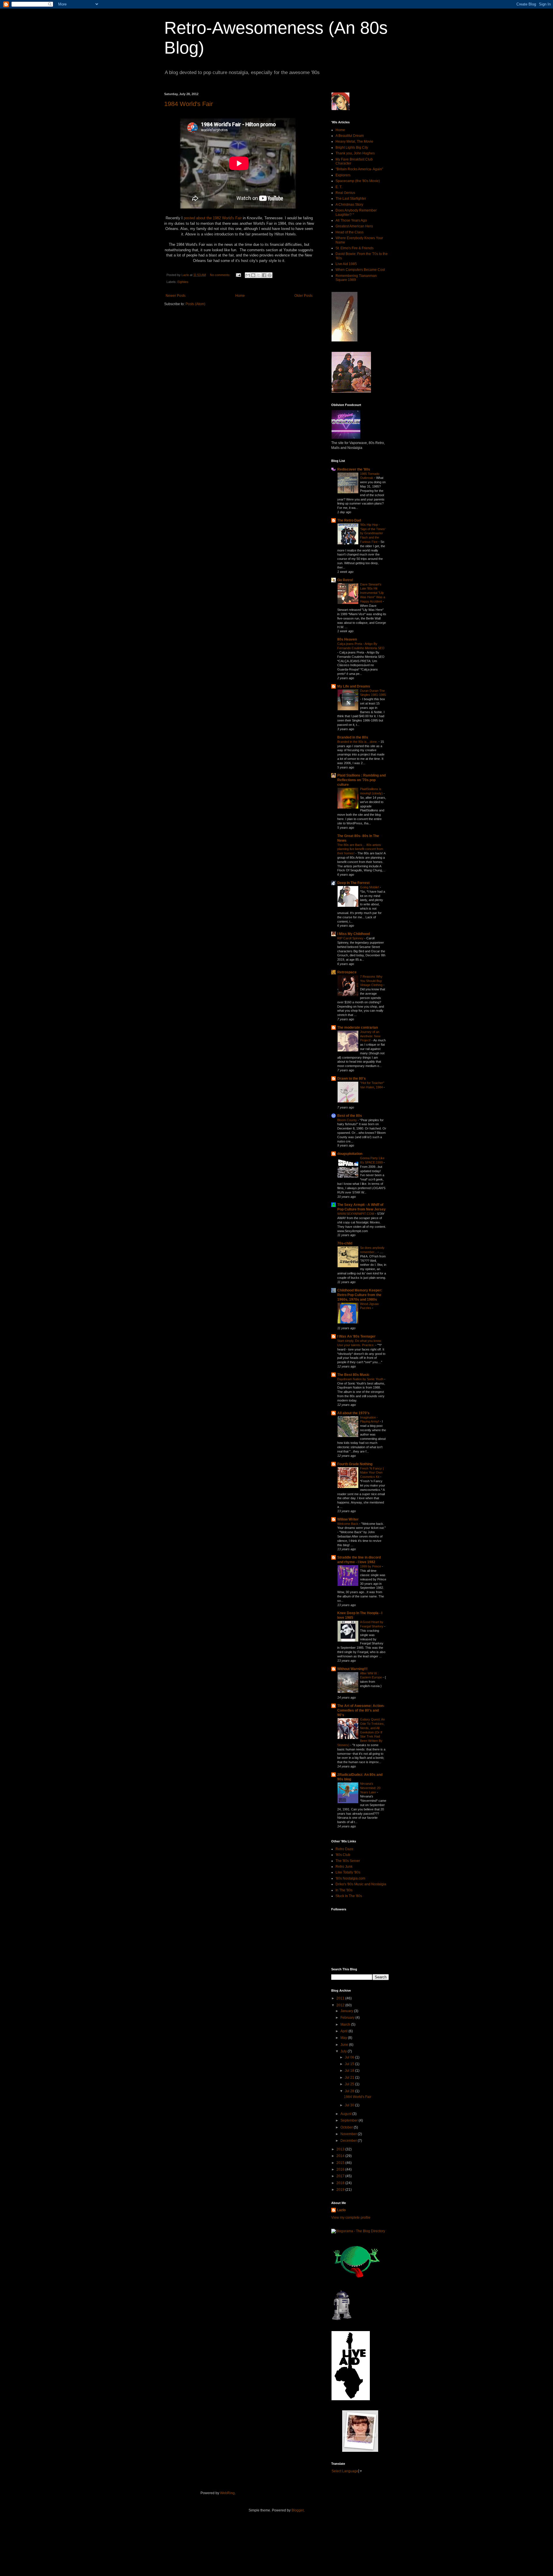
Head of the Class (350, 232)
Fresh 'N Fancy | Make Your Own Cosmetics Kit (372, 1473)
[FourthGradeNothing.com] (360, 2451)
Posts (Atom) (195, 304)
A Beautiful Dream (350, 136)
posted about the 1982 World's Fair (213, 218)
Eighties (183, 282)
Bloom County (347, 1120)
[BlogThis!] (253, 275)
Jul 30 (350, 2105)
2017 (341, 2176)
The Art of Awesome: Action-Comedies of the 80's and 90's (361, 1710)
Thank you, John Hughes (355, 153)
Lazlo (341, 2210)
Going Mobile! (370, 887)
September (350, 2120)
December (349, 2141)
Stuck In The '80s (349, 1896)
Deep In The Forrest (353, 883)
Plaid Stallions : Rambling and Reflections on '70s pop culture (361, 780)
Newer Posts (176, 296)
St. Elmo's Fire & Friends (355, 248)
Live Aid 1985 (346, 264)
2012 (341, 2005)
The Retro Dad (349, 520)
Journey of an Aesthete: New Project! (370, 1036)
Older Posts (303, 296)
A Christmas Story (349, 205)
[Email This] (248, 275)
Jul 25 (350, 2084)
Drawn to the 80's (352, 1079)
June (345, 2045)
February (348, 2018)
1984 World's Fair (189, 104)
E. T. (339, 187)
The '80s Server (348, 1861)
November (349, 2134)
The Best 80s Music (353, 1375)
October (347, 2127)
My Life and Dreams (354, 686)
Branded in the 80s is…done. (358, 742)
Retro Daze (344, 1849)
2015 (341, 2163)
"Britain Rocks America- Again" (359, 169)
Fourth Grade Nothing (355, 1464)
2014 (341, 2156)
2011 (341, 1998)
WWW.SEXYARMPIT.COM (356, 1214)
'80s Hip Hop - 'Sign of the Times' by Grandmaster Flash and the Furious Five (373, 533)
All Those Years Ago (351, 220)
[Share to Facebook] (264, 275)
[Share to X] (259, 275)
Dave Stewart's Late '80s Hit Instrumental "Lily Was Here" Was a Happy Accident (373, 593)
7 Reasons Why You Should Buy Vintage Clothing (372, 981)
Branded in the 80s (353, 737)
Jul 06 (350, 2057)
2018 (341, 2183)
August (346, 2114)
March (346, 2024)
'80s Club (343, 1855)
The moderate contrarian (358, 1028)
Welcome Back (348, 1524)
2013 (341, 2149)
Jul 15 (350, 2064)
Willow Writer (348, 1519)
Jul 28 (350, 2091)
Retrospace (347, 972)
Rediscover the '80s (354, 469)
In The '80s (344, 1890)
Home (240, 296)
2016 (341, 2169)
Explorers (343, 175)
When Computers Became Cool (360, 270)
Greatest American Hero (354, 226)
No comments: (221, 275)
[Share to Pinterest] (270, 275)
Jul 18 (350, 2071)
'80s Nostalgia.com (350, 1878)
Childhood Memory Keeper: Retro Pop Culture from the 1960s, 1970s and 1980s (360, 1295)
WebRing (227, 2493)
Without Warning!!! (352, 1669)
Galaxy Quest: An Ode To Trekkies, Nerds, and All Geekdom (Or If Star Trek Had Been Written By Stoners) (361, 1732)
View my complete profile (351, 2218)
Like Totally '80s (348, 1872)
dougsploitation (350, 1154)
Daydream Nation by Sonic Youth (361, 1379)
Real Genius (345, 193)
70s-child (345, 1243)
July (344, 2051)
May (344, 2038)
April (344, 2031)
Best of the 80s (350, 1116)
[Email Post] (238, 275)
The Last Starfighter (351, 199)
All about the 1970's (353, 1413)
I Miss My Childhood (354, 934)
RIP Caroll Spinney (351, 938)
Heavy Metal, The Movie (354, 141)
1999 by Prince (371, 1566)
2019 (341, 2190)
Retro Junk (344, 1867)
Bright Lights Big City (352, 148)
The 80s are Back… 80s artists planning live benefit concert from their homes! (360, 849)
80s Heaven (347, 639)
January (347, 2011)
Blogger (298, 2510)
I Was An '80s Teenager (356, 1336)
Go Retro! (345, 580)
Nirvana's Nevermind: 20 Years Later (370, 1788)
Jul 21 (350, 2078)
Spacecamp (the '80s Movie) (358, 181)
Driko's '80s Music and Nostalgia (361, 1884)
